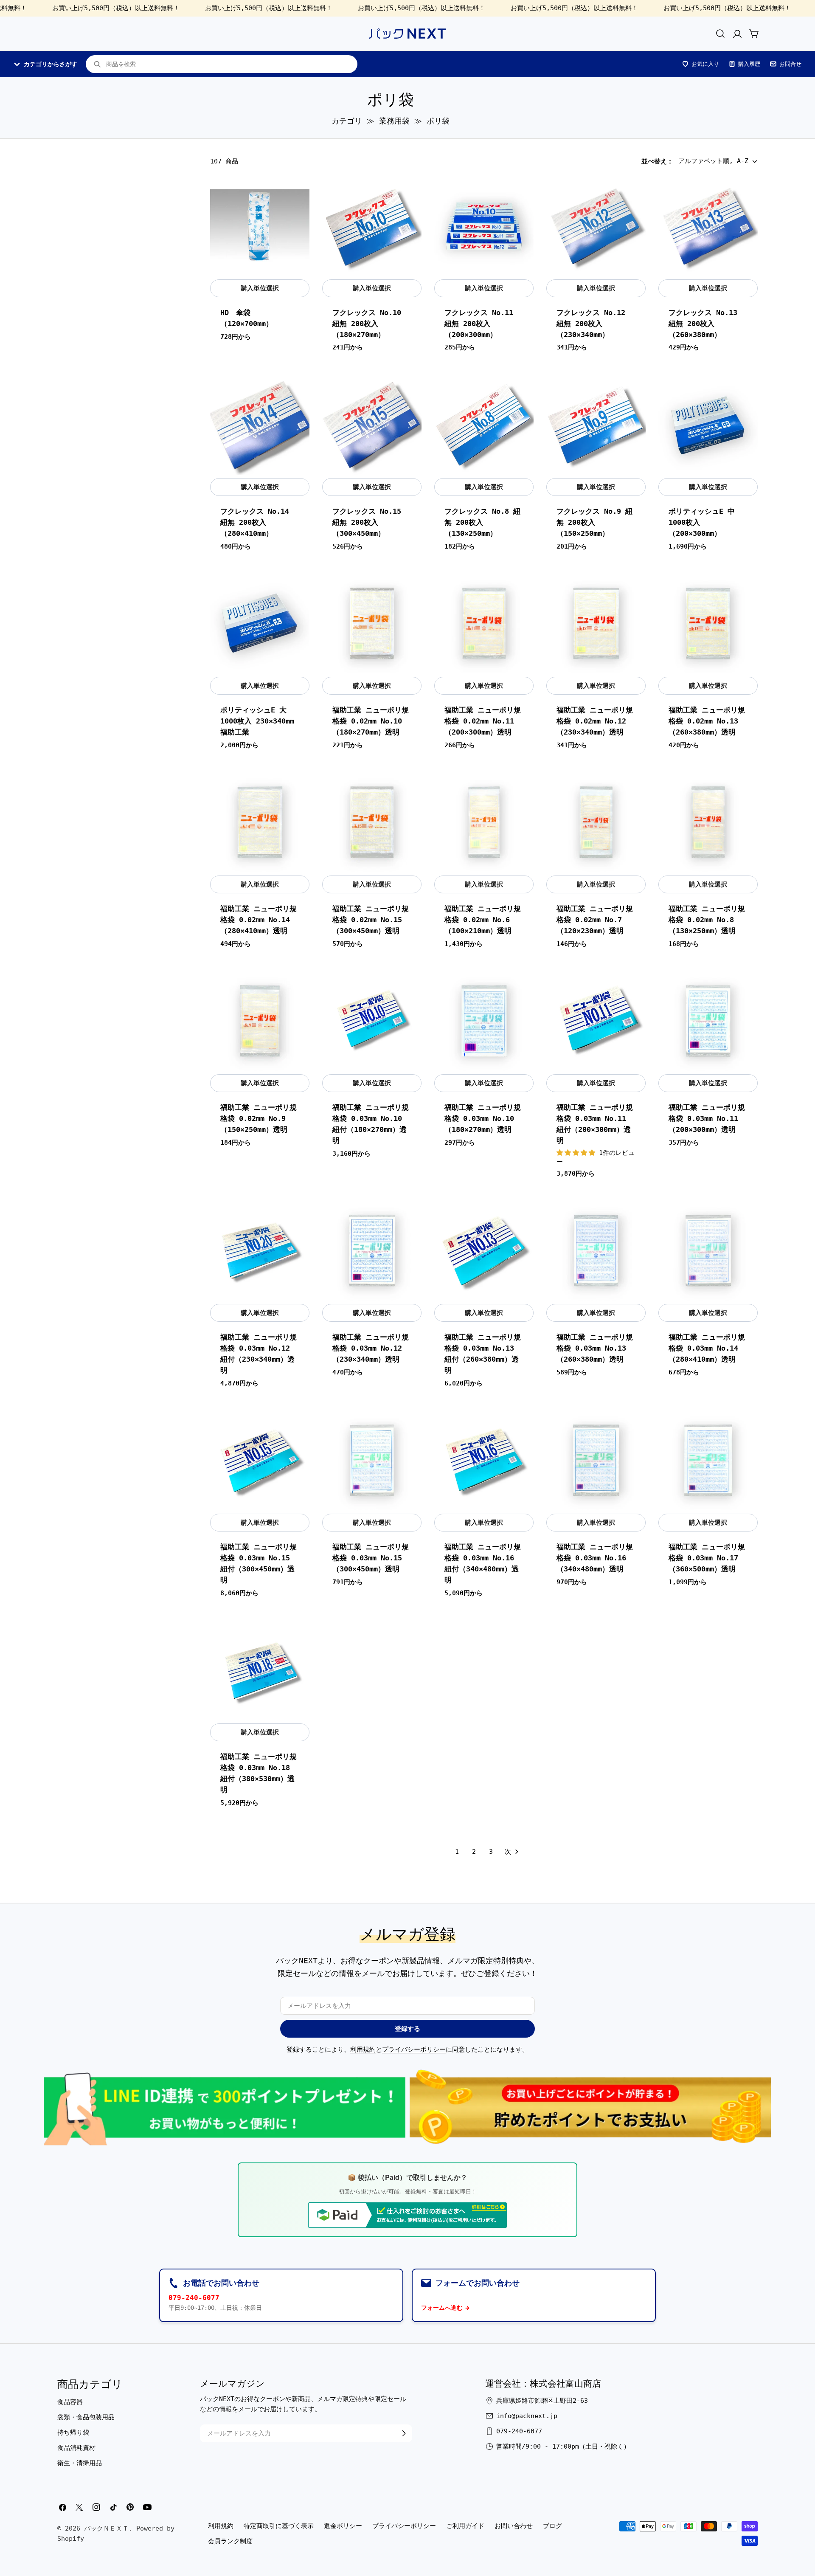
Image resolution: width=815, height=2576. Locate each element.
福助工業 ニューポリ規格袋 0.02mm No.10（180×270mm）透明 (371, 721)
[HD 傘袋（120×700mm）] (260, 226)
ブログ (552, 2526)
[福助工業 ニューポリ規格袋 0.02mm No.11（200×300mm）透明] (484, 624)
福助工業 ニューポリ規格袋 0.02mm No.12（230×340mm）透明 (595, 721)
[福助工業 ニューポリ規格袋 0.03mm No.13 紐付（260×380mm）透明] (484, 1251)
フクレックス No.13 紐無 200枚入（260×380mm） (703, 324)
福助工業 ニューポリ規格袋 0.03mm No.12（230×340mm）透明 (371, 1348)
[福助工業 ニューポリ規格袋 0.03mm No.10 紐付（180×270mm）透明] (372, 1021)
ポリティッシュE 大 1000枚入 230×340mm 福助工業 (257, 721)
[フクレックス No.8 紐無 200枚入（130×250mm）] (484, 425)
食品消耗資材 (76, 2448)
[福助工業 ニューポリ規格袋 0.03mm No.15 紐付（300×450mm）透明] (260, 1461)
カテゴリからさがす (51, 64)
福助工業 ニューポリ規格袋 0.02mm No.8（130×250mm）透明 (707, 920)
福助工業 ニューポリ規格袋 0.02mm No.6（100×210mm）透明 (483, 920)
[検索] (720, 34)
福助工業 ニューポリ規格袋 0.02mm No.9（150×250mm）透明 (259, 1119)
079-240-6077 (194, 2298)
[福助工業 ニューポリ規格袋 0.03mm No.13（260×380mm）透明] (596, 1251)
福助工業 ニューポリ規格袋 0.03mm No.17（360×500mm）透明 (707, 1558)
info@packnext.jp (527, 2416)
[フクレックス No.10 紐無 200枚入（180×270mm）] (372, 226)
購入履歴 (749, 64)
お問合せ (790, 64)
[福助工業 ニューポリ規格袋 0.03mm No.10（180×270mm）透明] (484, 1021)
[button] (578, 1153)
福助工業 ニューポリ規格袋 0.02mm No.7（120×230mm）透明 (595, 920)
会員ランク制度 (230, 2541)
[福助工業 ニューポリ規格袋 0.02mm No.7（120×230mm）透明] (596, 822)
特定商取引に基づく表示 (279, 2526)
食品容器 (70, 2402)
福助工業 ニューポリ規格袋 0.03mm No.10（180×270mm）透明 (483, 1119)
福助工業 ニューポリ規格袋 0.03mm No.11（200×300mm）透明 (707, 1119)
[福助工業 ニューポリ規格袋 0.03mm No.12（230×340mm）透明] (372, 1251)
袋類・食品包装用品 (86, 2417)
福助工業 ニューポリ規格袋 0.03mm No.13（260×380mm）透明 (595, 1348)
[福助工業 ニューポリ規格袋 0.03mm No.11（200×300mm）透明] (708, 1021)
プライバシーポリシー (414, 2050)
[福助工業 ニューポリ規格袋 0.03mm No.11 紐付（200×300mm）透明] (596, 1021)
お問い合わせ (514, 2526)
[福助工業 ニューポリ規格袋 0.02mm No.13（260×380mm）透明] (708, 624)
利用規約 (363, 2050)
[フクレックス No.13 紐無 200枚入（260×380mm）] (708, 226)
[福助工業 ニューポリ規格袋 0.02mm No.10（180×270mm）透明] (372, 624)
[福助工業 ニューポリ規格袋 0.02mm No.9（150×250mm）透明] (260, 1021)
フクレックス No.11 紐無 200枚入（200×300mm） (479, 324)
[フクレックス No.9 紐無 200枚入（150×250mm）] (596, 425)
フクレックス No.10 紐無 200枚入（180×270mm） (367, 324)
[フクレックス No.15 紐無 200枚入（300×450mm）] (372, 425)
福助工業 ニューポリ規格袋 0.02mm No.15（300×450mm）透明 (371, 920)
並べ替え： (657, 161)
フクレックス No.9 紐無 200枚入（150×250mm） (594, 522)
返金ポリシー (343, 2526)
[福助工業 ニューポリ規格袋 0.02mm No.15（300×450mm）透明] (372, 822)
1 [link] (457, 1852)
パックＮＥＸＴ (106, 2528)
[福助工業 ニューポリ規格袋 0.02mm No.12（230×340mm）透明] (596, 624)
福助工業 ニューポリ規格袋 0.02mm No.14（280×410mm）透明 (259, 920)
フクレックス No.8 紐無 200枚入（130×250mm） (482, 522)
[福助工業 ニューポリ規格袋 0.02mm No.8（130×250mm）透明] (708, 822)
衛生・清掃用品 (80, 2463)
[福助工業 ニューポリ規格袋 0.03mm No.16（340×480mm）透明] (596, 1461)
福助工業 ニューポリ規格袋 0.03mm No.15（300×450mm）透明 (371, 1558)
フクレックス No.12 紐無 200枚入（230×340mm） (591, 324)
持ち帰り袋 (73, 2432)
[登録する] (404, 2433)
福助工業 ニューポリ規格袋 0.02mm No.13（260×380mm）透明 (707, 721)
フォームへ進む (442, 2308)
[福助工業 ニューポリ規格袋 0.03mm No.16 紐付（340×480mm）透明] (484, 1461)
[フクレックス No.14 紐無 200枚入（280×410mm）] (260, 425)
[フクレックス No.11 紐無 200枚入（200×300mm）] (484, 226)
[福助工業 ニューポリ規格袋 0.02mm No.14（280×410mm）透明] (260, 822)
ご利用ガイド (465, 2526)
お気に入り (705, 64)
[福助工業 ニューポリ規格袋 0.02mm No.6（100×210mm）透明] (484, 822)
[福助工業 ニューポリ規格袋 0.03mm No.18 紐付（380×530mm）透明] (260, 1670)
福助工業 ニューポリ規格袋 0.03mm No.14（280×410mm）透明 (707, 1348)
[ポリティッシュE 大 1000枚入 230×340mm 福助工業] (260, 624)
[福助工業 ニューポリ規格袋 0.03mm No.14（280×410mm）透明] (708, 1251)
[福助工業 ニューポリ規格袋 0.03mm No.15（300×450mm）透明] (372, 1461)
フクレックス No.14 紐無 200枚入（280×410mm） (255, 522)
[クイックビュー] (298, 194)
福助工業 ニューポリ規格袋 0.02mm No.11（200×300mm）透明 (483, 721)
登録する (407, 2029)
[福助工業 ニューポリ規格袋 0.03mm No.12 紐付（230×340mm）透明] (260, 1251)
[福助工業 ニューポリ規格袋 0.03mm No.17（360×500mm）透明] (708, 1461)
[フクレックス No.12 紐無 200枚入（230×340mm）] (596, 226)
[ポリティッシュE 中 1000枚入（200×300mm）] (708, 425)
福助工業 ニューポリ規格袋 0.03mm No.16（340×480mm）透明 (595, 1558)
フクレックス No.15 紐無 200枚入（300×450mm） (367, 522)
